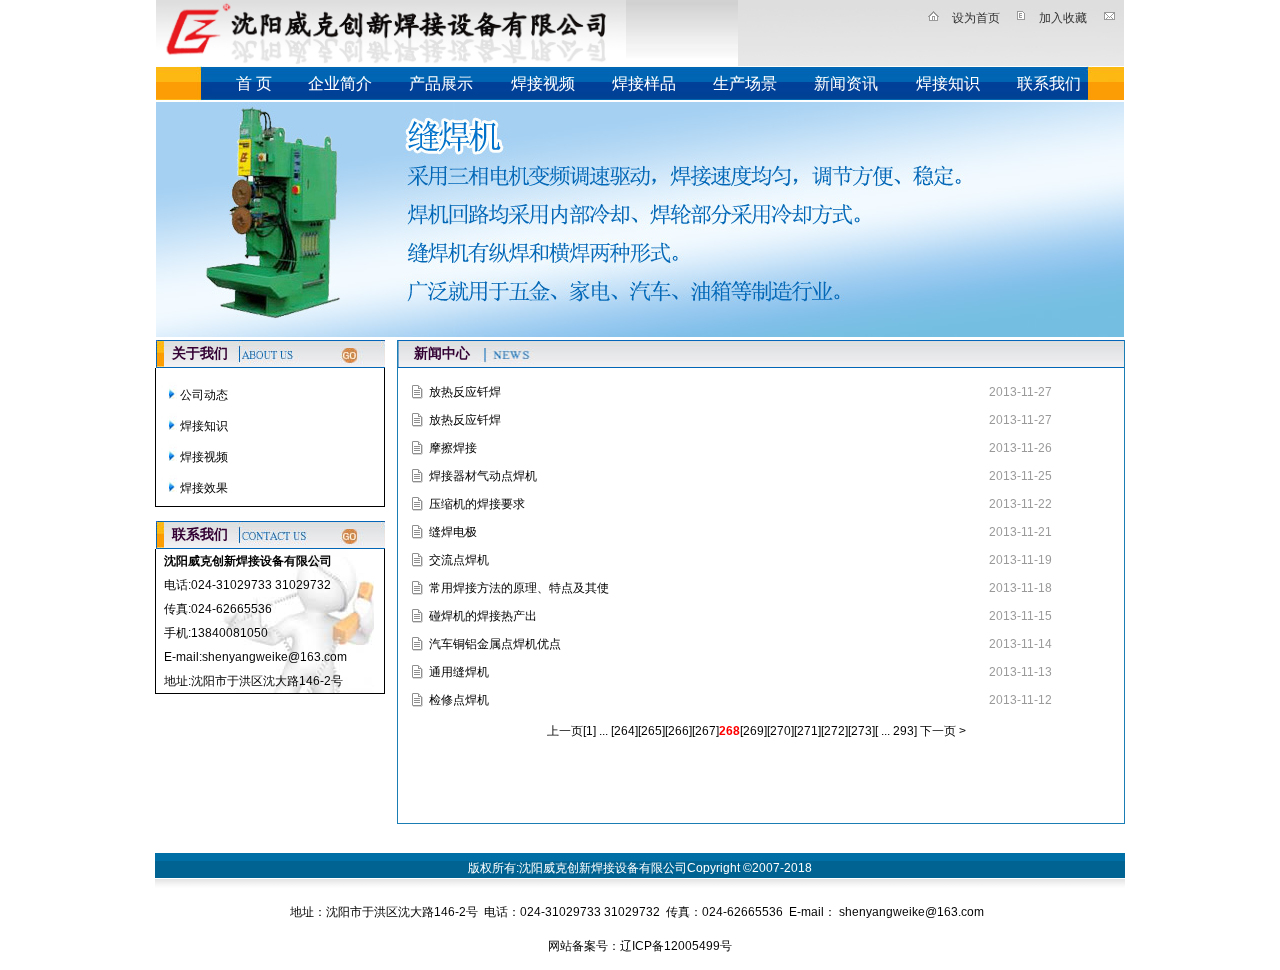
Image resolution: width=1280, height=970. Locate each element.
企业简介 (340, 83)
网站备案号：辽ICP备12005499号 (640, 946)
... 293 (896, 731)
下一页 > (941, 731)
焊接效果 (204, 488)
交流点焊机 (459, 560)
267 (705, 731)
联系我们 (1049, 83)
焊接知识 (948, 83)
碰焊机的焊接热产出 (483, 616)
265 (651, 731)
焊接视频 (543, 83)
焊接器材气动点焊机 (483, 476)
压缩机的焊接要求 (477, 504)
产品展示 (441, 83)
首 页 (254, 83)
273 (861, 731)
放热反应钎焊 (465, 392)
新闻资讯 (846, 83)
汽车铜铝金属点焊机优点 (495, 644)
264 (624, 731)
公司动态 (204, 395)
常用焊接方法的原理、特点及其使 (519, 588)
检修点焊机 (459, 700)
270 (780, 731)
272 (834, 731)
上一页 (565, 731)
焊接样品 (644, 83)
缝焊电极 (453, 532)
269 (753, 731)
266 (678, 731)
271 (807, 731)
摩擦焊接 (453, 448)
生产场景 (745, 83)
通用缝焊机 (459, 672)
